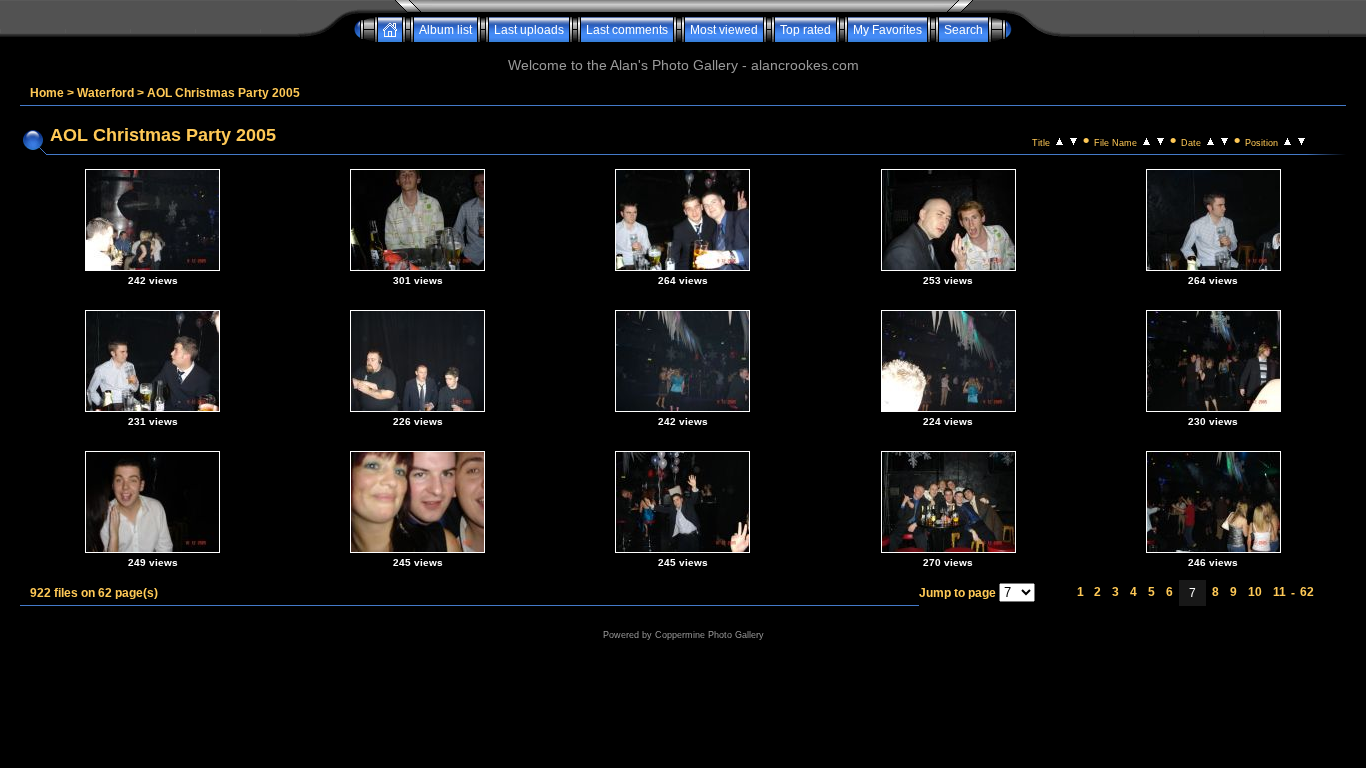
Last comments (627, 30)
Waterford (105, 93)
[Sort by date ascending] (1210, 140)
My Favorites (887, 30)
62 (1307, 592)
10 (1255, 592)
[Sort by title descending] (1073, 140)
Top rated (805, 30)
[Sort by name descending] (1160, 140)
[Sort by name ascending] (1146, 140)
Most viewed (724, 30)
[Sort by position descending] (1301, 140)
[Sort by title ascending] (1059, 140)
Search (963, 30)
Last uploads (529, 30)
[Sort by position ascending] (1287, 140)
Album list (445, 30)
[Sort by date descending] (1224, 140)
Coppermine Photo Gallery (709, 635)
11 (1279, 592)
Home (47, 93)
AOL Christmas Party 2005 (223, 93)
